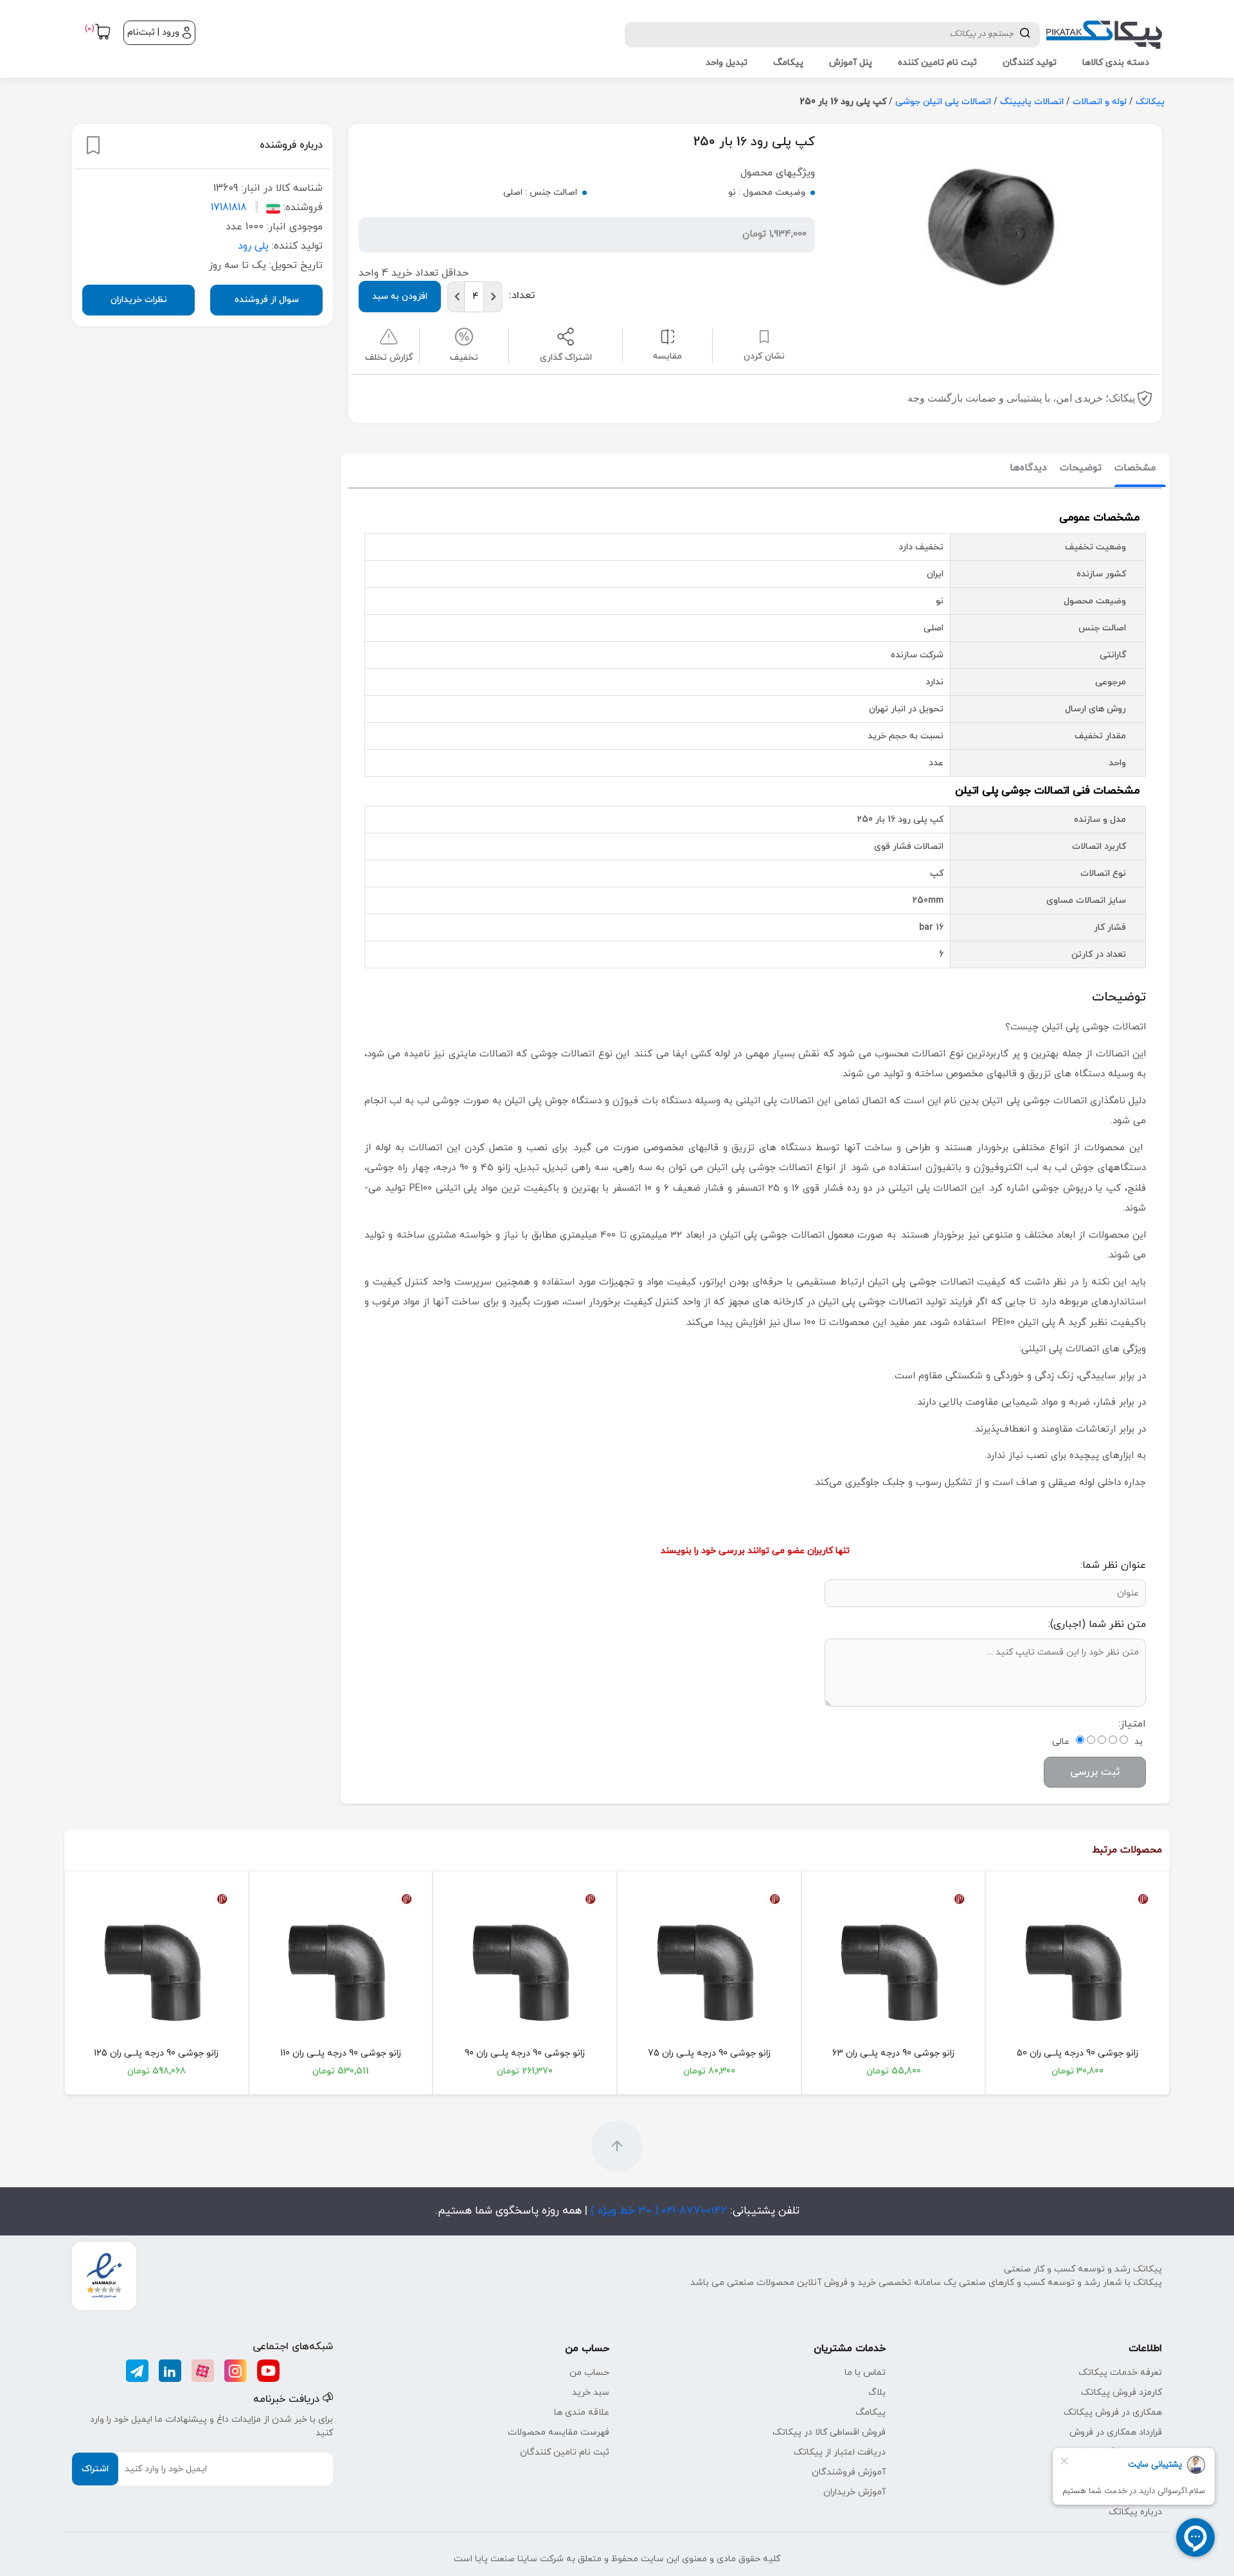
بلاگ (877, 2393)
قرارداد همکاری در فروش (1116, 2432)
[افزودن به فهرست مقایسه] (667, 336)
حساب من (589, 2373)
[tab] (1135, 469)
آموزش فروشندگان (849, 2472)
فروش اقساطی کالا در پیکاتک (829, 2432)
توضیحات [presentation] (1081, 468)
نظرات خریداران (139, 300)
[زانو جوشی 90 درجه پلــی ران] (1078, 1965)
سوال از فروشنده (267, 300)
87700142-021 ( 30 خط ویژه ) (657, 2211)
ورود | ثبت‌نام (153, 32)
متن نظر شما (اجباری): (1097, 1624)
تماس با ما (865, 2373)
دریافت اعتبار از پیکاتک (840, 2452)
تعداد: (522, 296)
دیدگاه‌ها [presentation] (1028, 468)
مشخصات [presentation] (1135, 468)
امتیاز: (1132, 1724)
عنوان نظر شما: (1113, 1565)
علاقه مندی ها (582, 2412)
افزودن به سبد (400, 297)
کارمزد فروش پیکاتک (1122, 2393)
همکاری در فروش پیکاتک (1113, 2412)
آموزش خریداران (854, 2492)
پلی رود (253, 246)
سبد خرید (591, 2393)
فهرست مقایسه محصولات (559, 2432)
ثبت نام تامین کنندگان (565, 2452)
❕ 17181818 (237, 208)
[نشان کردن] (93, 145)
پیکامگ (871, 2412)
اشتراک (95, 2469)
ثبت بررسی (1095, 1772)
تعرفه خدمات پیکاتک (1120, 2373)
